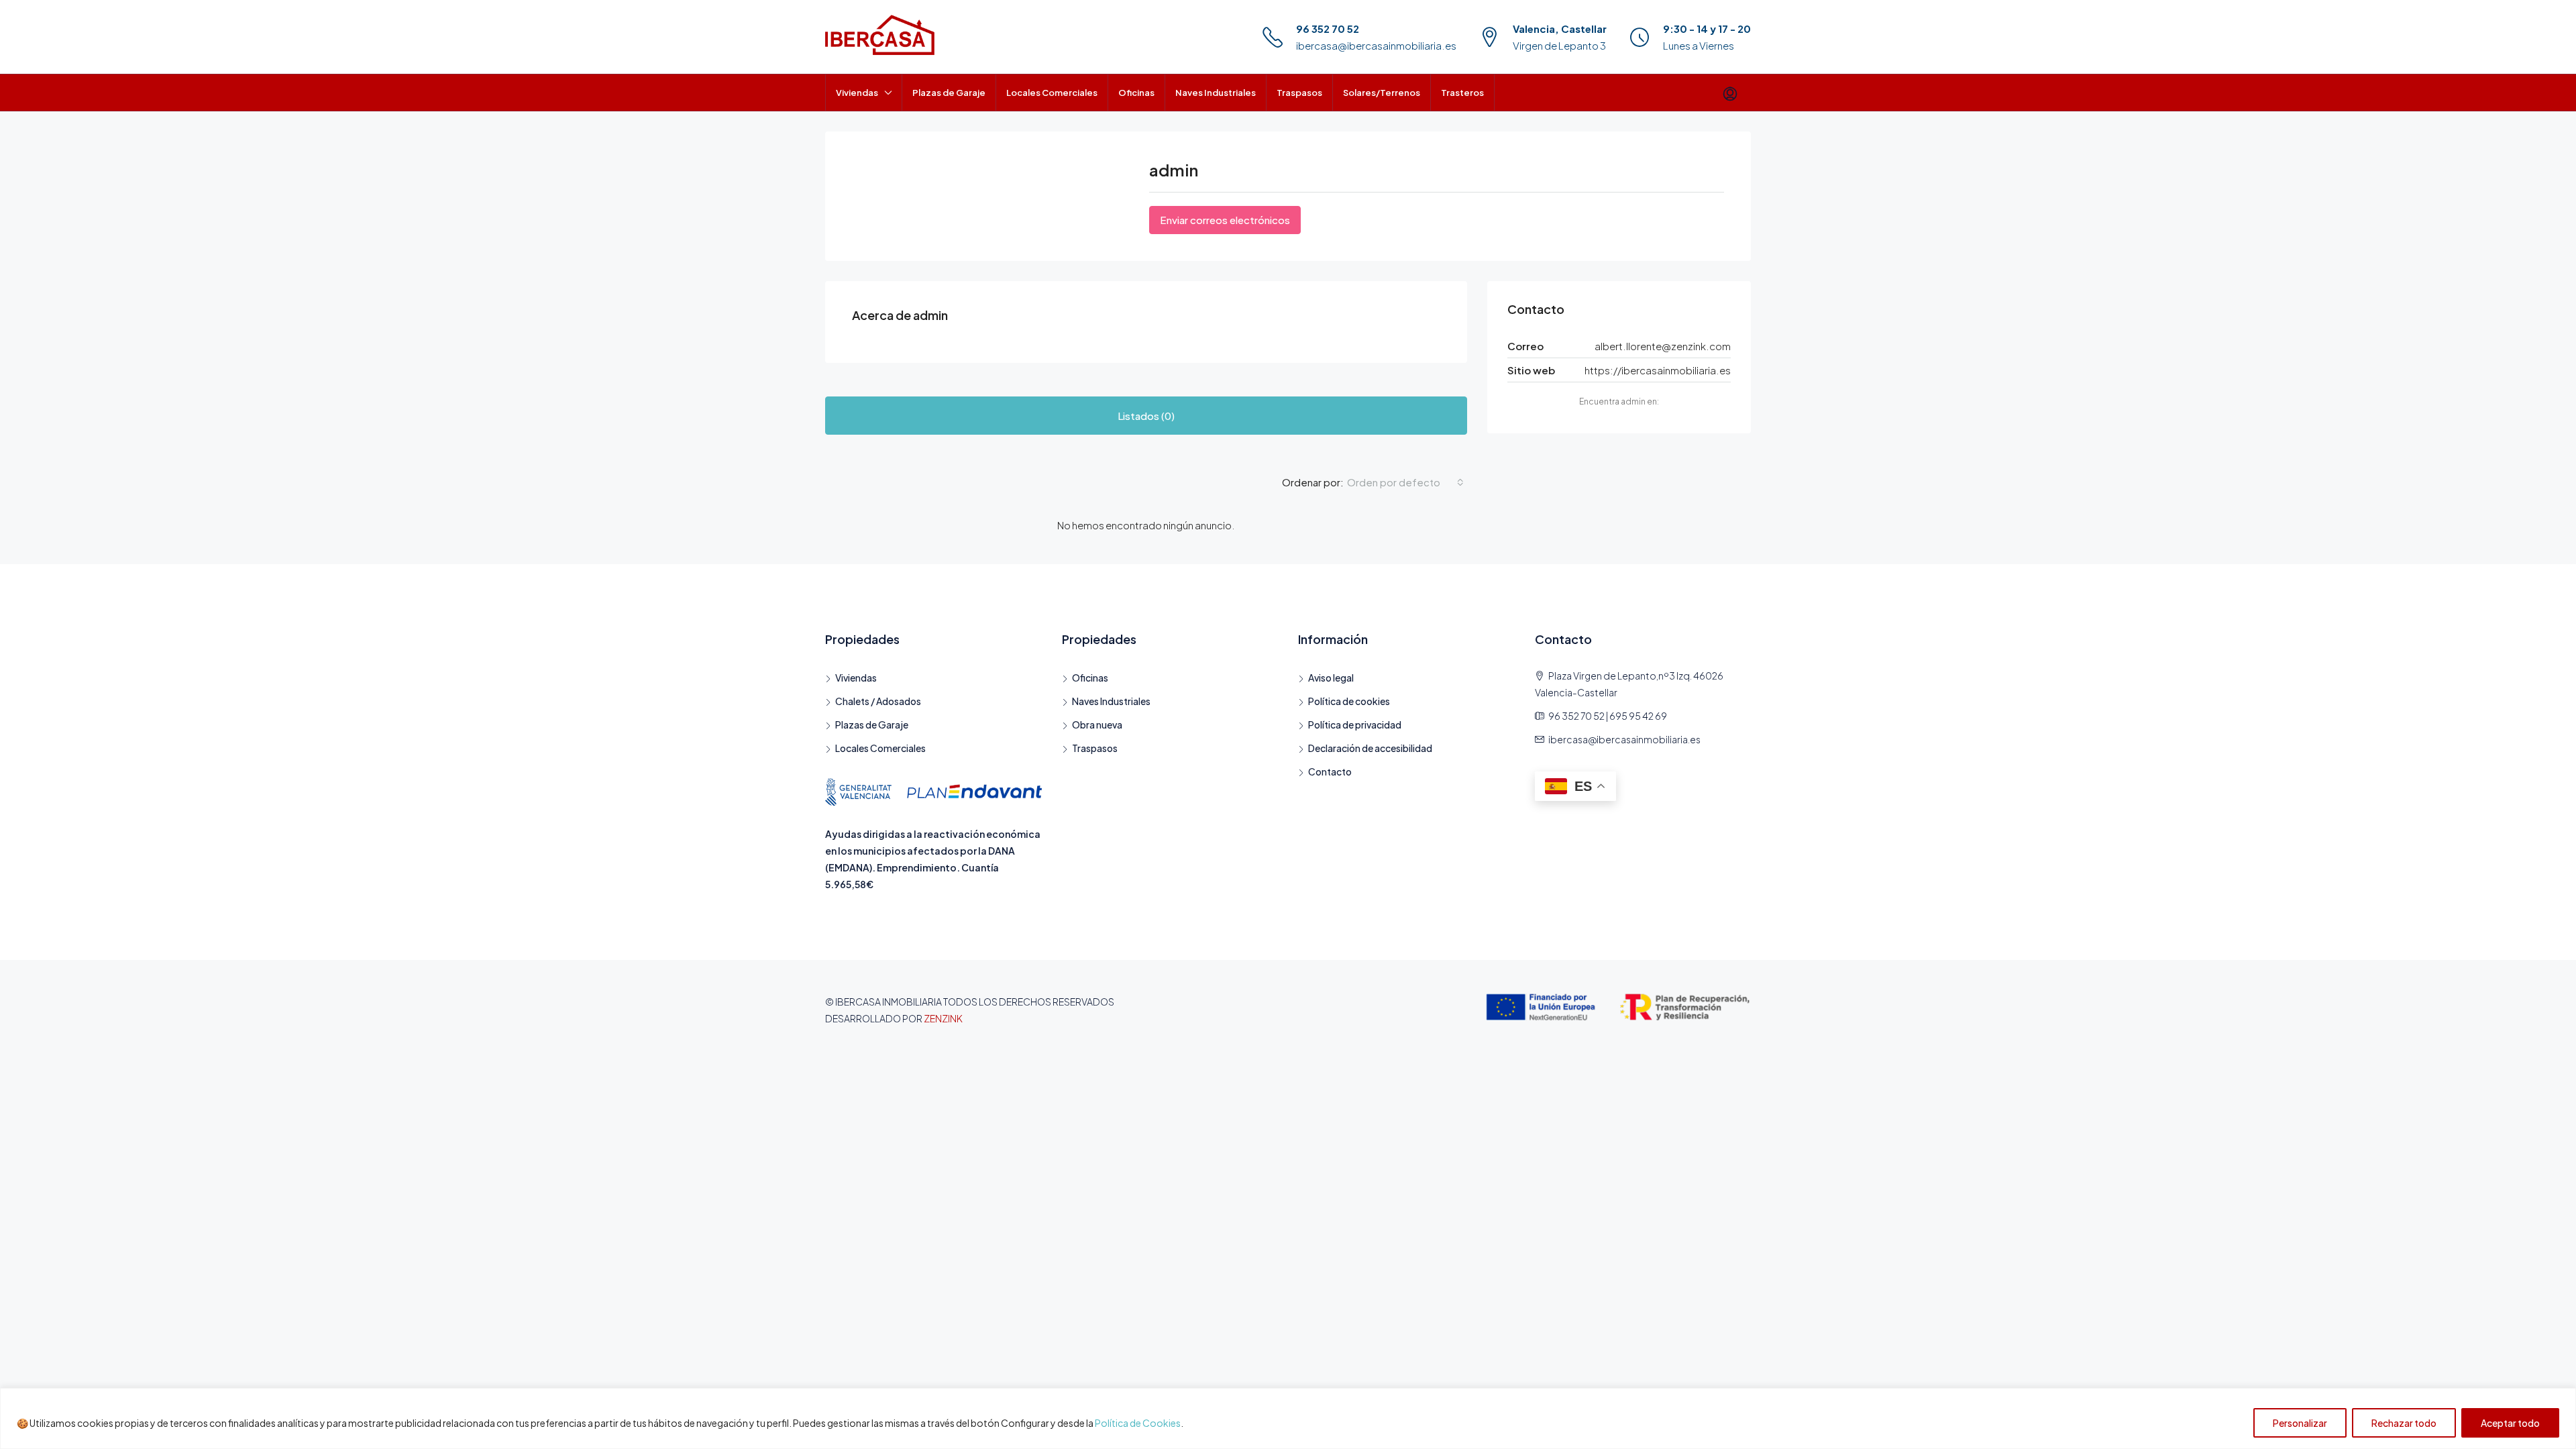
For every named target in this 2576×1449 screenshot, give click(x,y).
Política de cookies (1349, 701)
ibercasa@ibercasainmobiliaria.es (1376, 45)
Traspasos (1299, 93)
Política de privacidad (1355, 724)
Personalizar (2300, 1423)
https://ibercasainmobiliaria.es (1658, 370)
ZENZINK (943, 1018)
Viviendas (857, 93)
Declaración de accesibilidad (1370, 748)
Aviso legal (1331, 678)
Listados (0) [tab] (1146, 416)
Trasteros (1462, 93)
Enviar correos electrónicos (1225, 220)
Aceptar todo (2510, 1423)
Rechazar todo (2404, 1423)
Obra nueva (1097, 724)
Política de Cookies (1138, 1423)
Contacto (1330, 771)
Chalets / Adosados (878, 701)
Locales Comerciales (1052, 93)
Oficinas (1136, 93)
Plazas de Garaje (949, 93)
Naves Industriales (1216, 93)
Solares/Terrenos (1382, 93)
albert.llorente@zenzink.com (1663, 346)
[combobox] (1405, 482)
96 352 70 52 (1328, 29)
